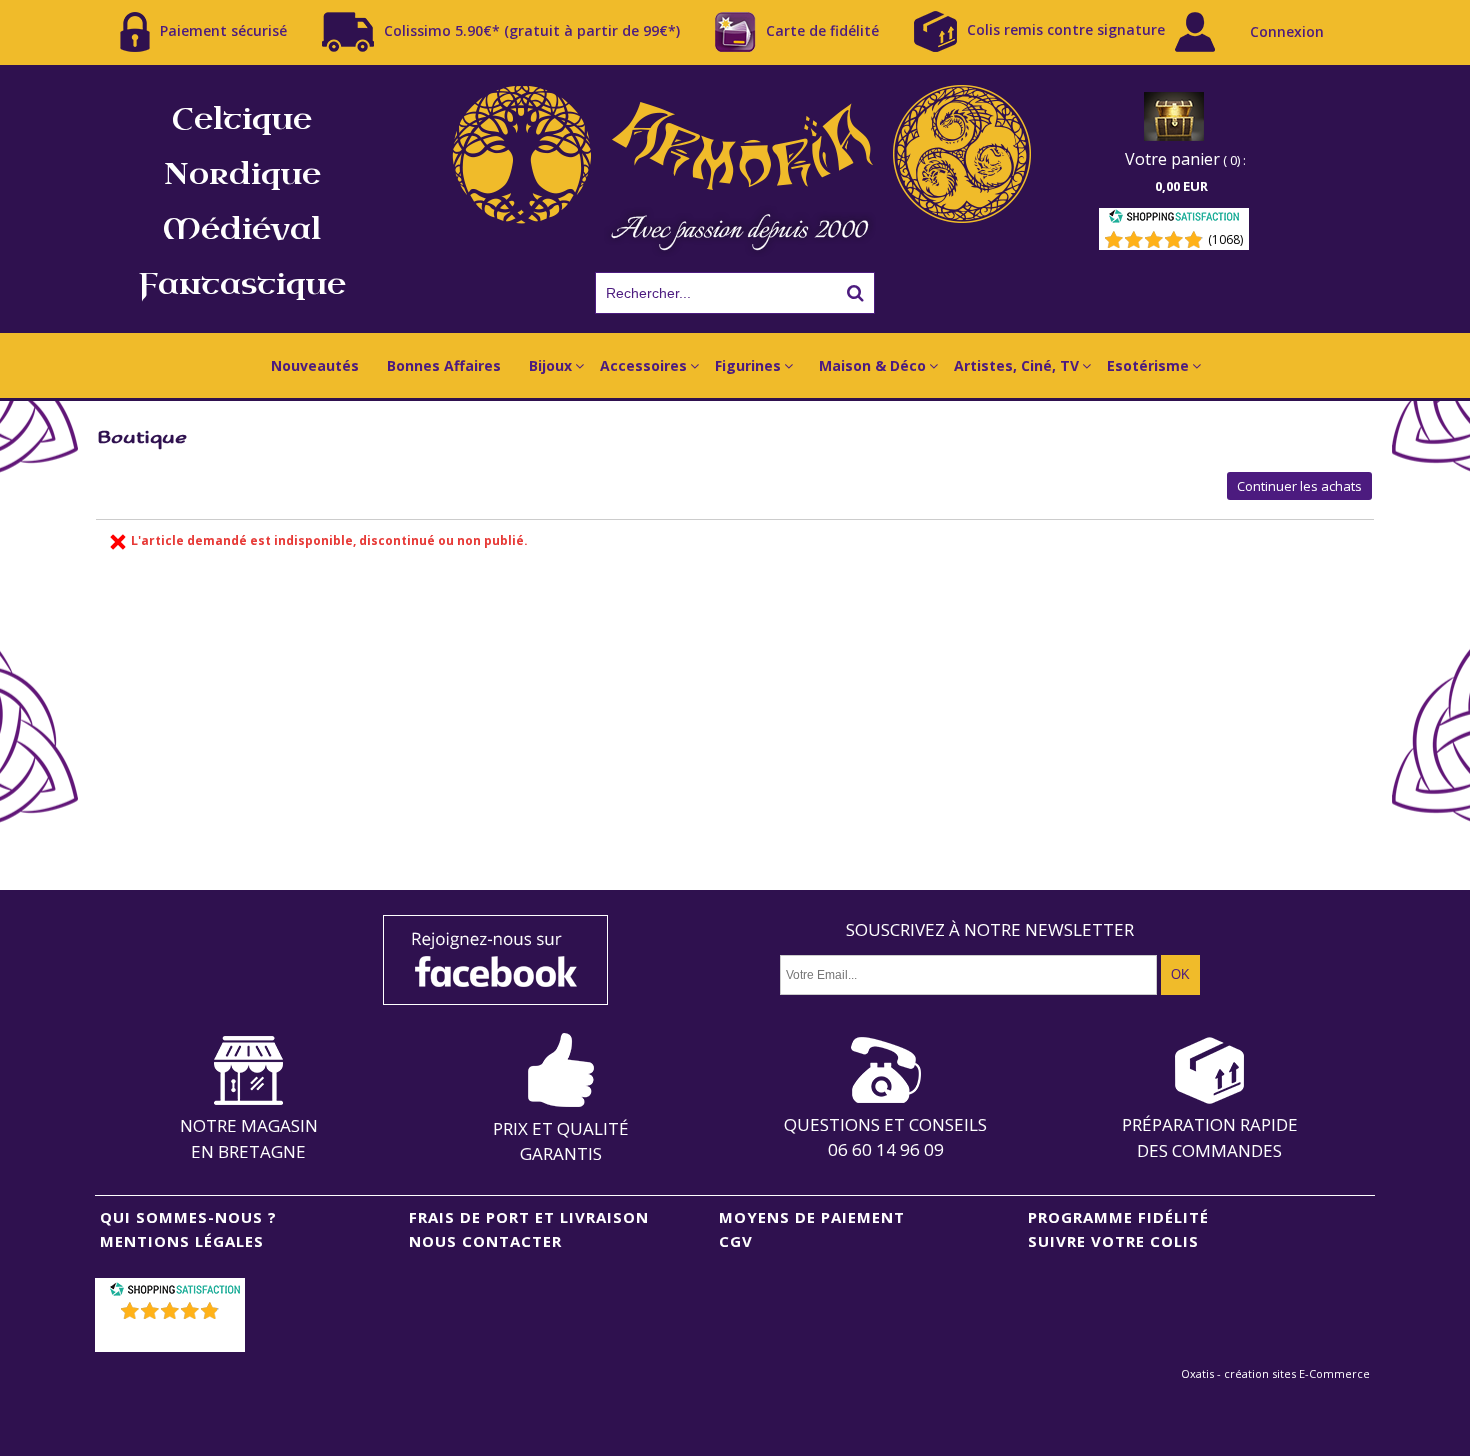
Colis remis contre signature (1066, 29)
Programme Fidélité (1118, 1217)
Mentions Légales (182, 1241)
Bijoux (550, 365)
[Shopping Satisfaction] (1174, 219)
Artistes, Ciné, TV (1016, 365)
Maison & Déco (872, 365)
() (172, 1336)
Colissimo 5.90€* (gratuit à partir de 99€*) (532, 29)
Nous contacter (485, 1241)
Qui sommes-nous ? (188, 1217)
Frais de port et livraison (529, 1217)
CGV (736, 1241)
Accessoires (643, 365)
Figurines (748, 365)
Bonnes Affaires (444, 365)
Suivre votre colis (1113, 1241)
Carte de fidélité (822, 29)
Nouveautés (315, 365)
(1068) (1225, 239)
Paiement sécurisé (223, 29)
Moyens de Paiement (812, 1217)
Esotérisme (1148, 365)
